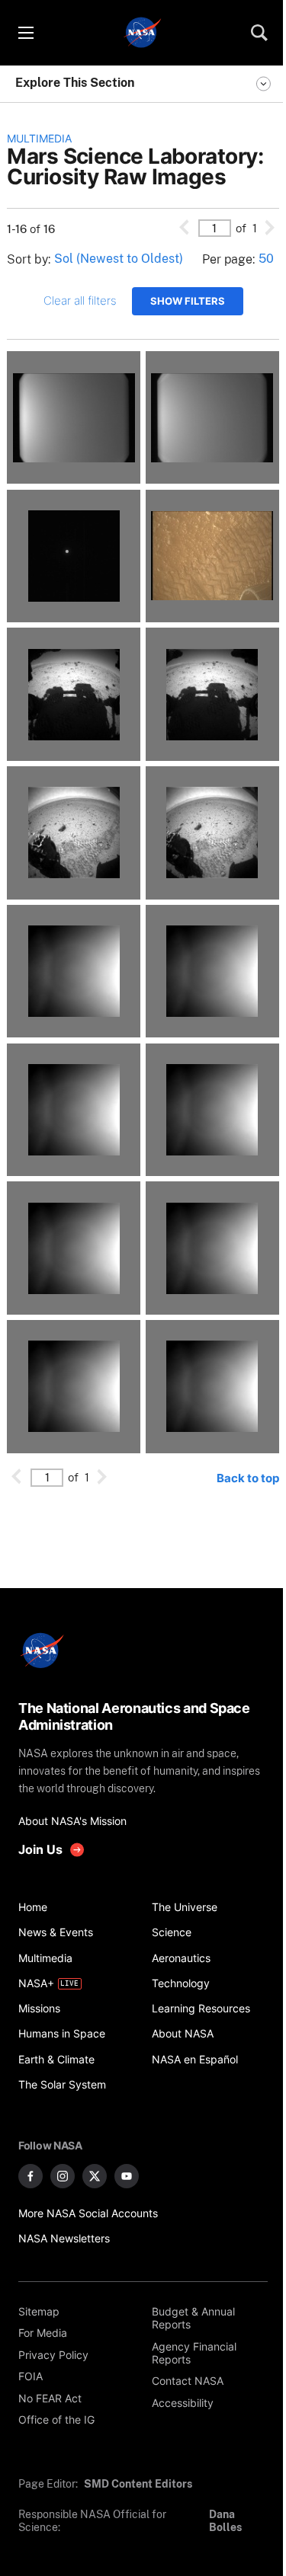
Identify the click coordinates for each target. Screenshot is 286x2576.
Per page (227, 259)
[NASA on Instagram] (63, 2176)
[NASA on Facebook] (31, 2176)
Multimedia (39, 139)
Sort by (27, 259)
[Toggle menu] (25, 33)
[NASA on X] (95, 2176)
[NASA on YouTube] (127, 2176)
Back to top (248, 1478)
